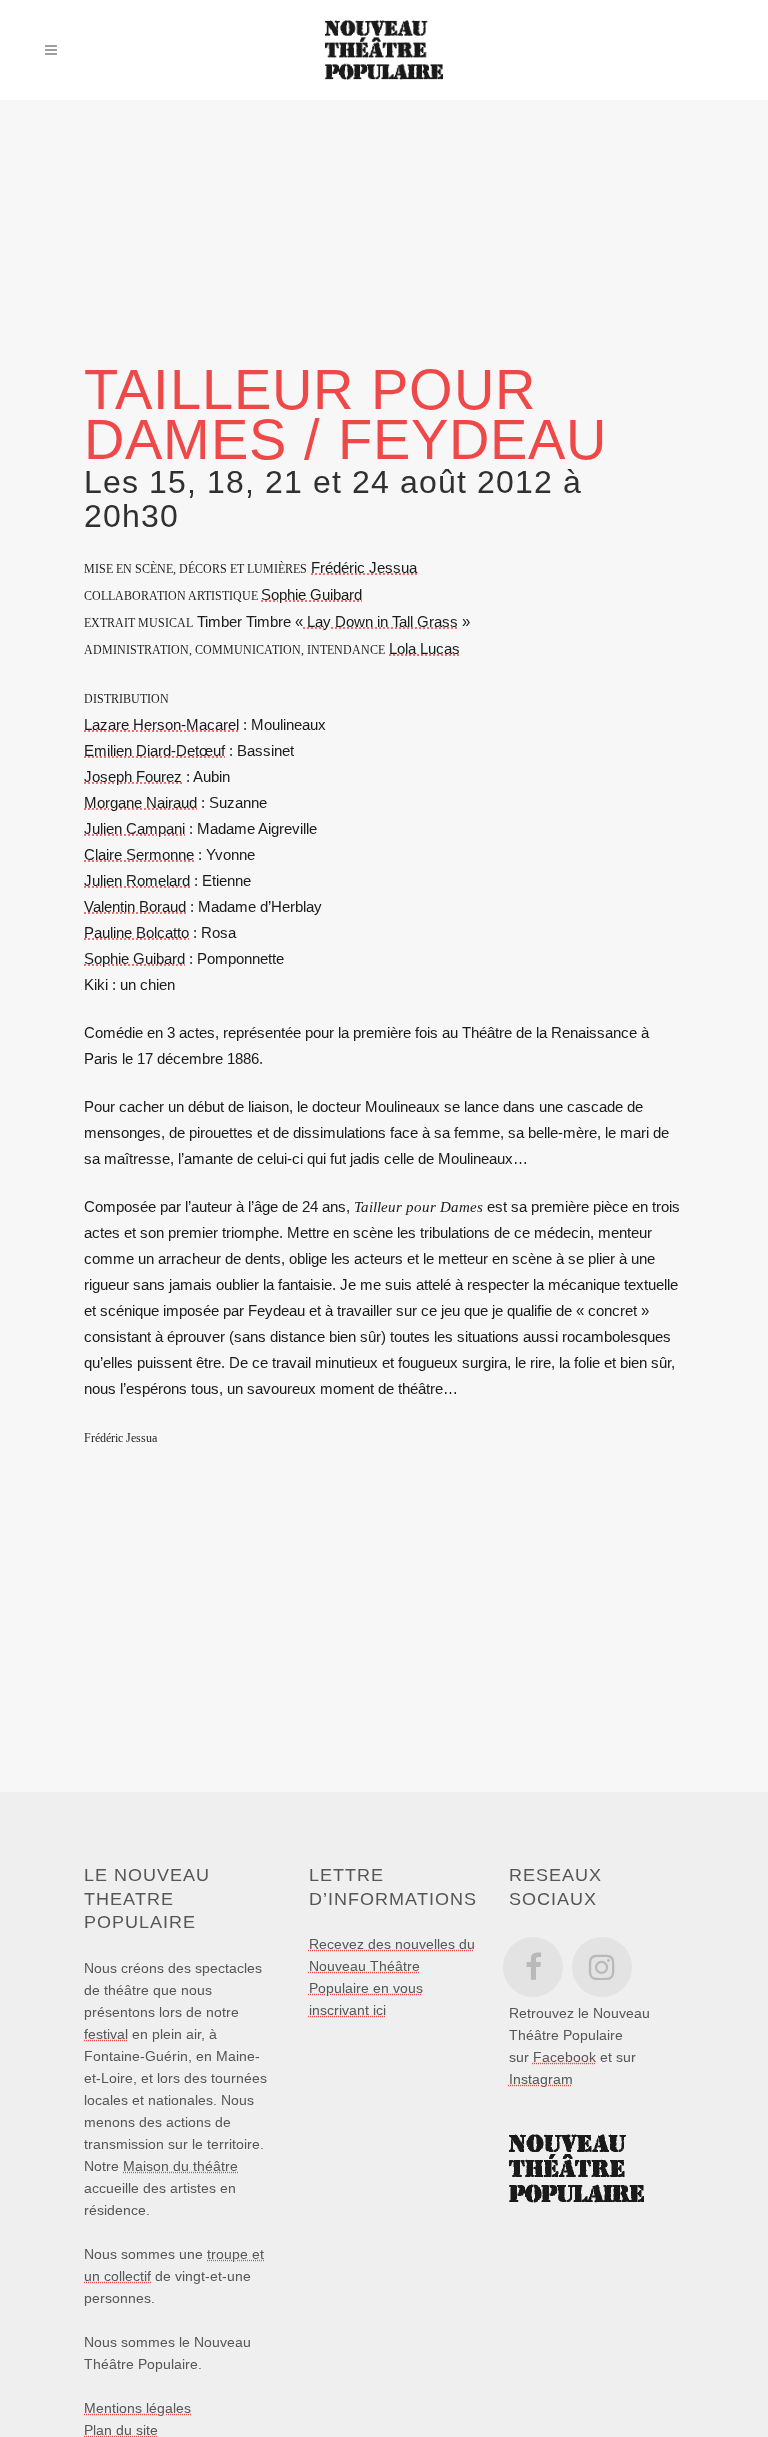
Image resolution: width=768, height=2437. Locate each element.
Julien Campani (134, 828)
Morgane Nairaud (140, 802)
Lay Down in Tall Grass (380, 621)
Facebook (564, 2057)
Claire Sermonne (139, 854)
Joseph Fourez (133, 776)
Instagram (541, 2079)
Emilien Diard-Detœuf (154, 750)
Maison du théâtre (180, 2166)
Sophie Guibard (311, 594)
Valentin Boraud (135, 906)
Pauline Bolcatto (136, 932)
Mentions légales (137, 2408)
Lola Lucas (424, 648)
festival (106, 2034)
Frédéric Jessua (364, 567)
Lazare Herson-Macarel (161, 724)
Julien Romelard (137, 880)
